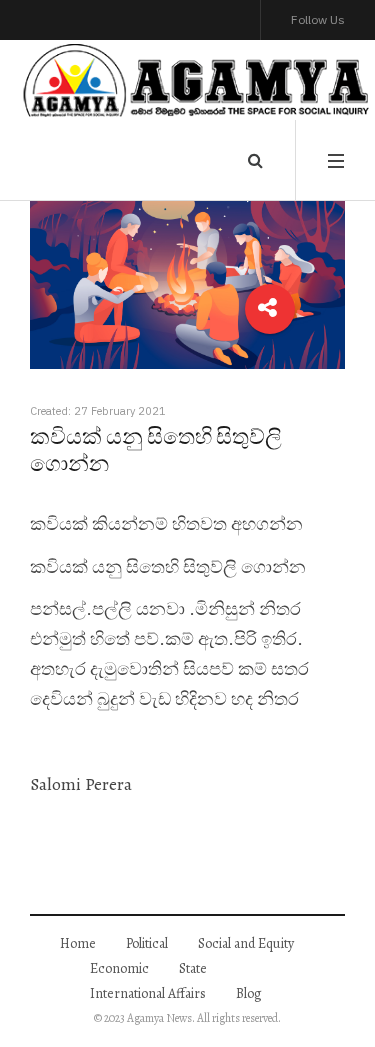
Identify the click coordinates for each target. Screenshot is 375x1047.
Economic (119, 968)
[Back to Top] (325, 992)
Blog (249, 993)
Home (78, 943)
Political (147, 943)
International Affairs (148, 993)
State (193, 968)
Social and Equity (246, 943)
